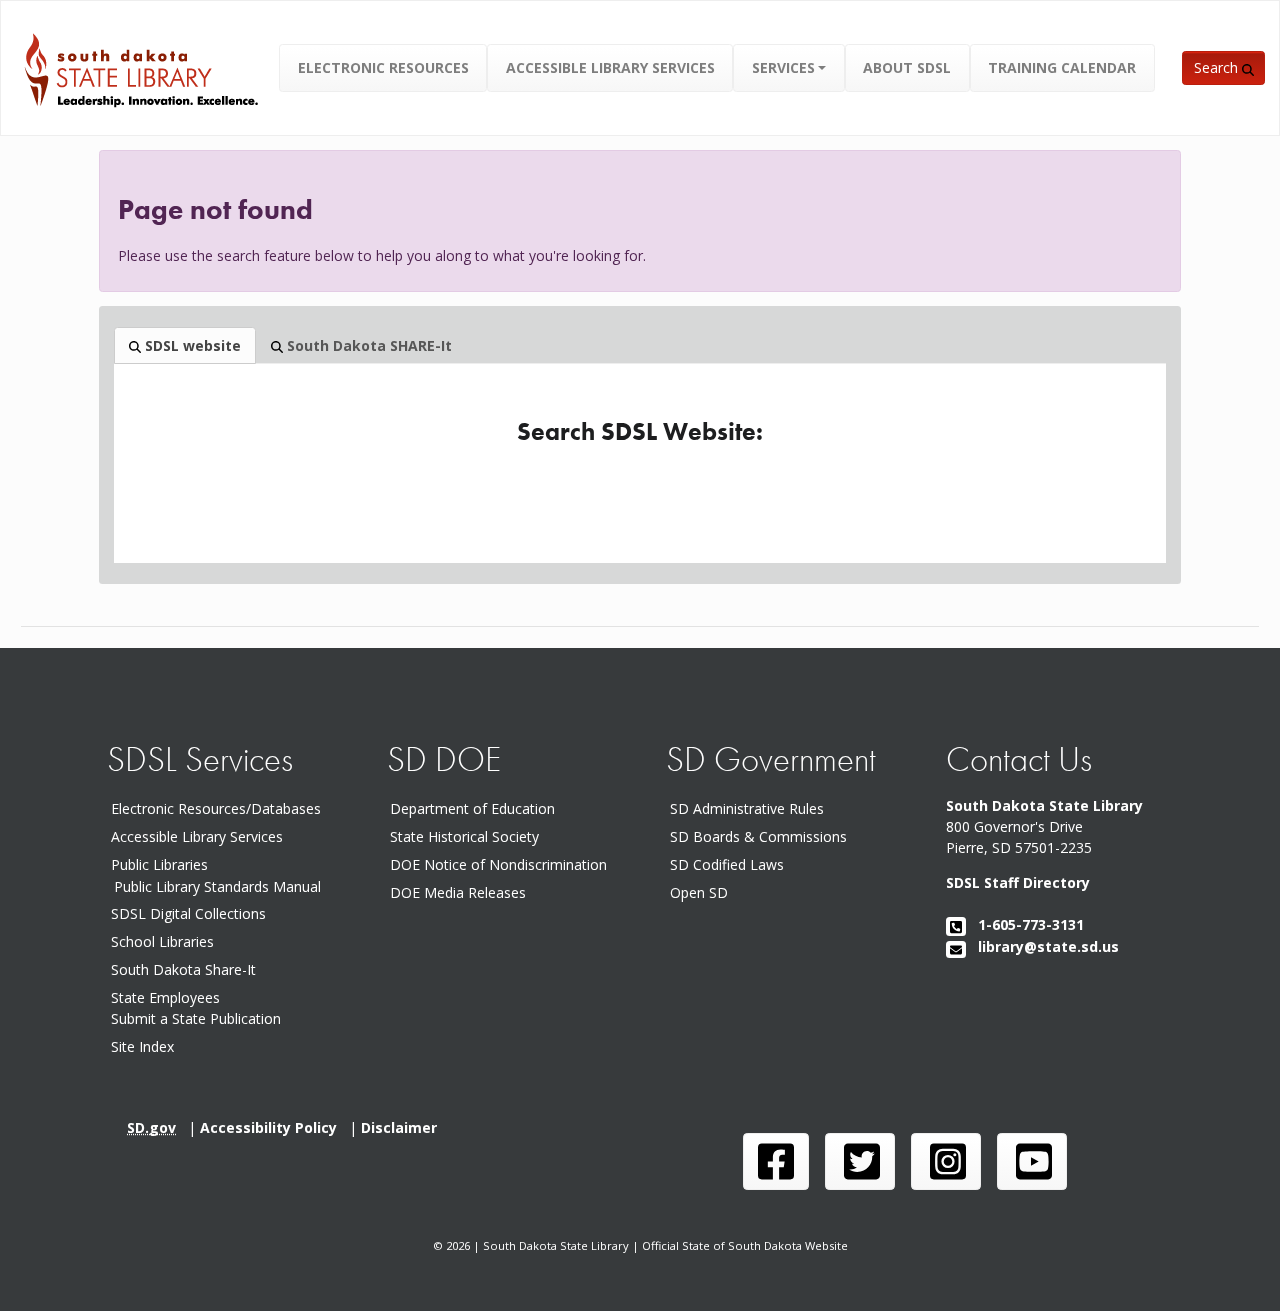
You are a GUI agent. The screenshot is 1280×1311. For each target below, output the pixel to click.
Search (1218, 67)
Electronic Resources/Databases (216, 808)
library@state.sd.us (1042, 946)
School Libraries (162, 941)
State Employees (165, 997)
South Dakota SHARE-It (367, 345)
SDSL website (191, 345)
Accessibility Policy (274, 1127)
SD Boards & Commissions (762, 836)
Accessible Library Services (197, 836)
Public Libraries (159, 864)
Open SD (703, 892)
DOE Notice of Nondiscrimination (502, 864)
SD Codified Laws (731, 864)
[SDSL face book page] (776, 1161)
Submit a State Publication (196, 1018)
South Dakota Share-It (187, 969)
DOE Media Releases (462, 892)
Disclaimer (403, 1127)
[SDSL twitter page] (860, 1161)
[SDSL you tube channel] (1032, 1161)
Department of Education (476, 808)
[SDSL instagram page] (946, 1161)
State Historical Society (468, 836)
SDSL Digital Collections (188, 913)
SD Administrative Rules (751, 808)
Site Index (142, 1046)
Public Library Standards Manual (217, 885)
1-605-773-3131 (1025, 924)
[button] (789, 67)
